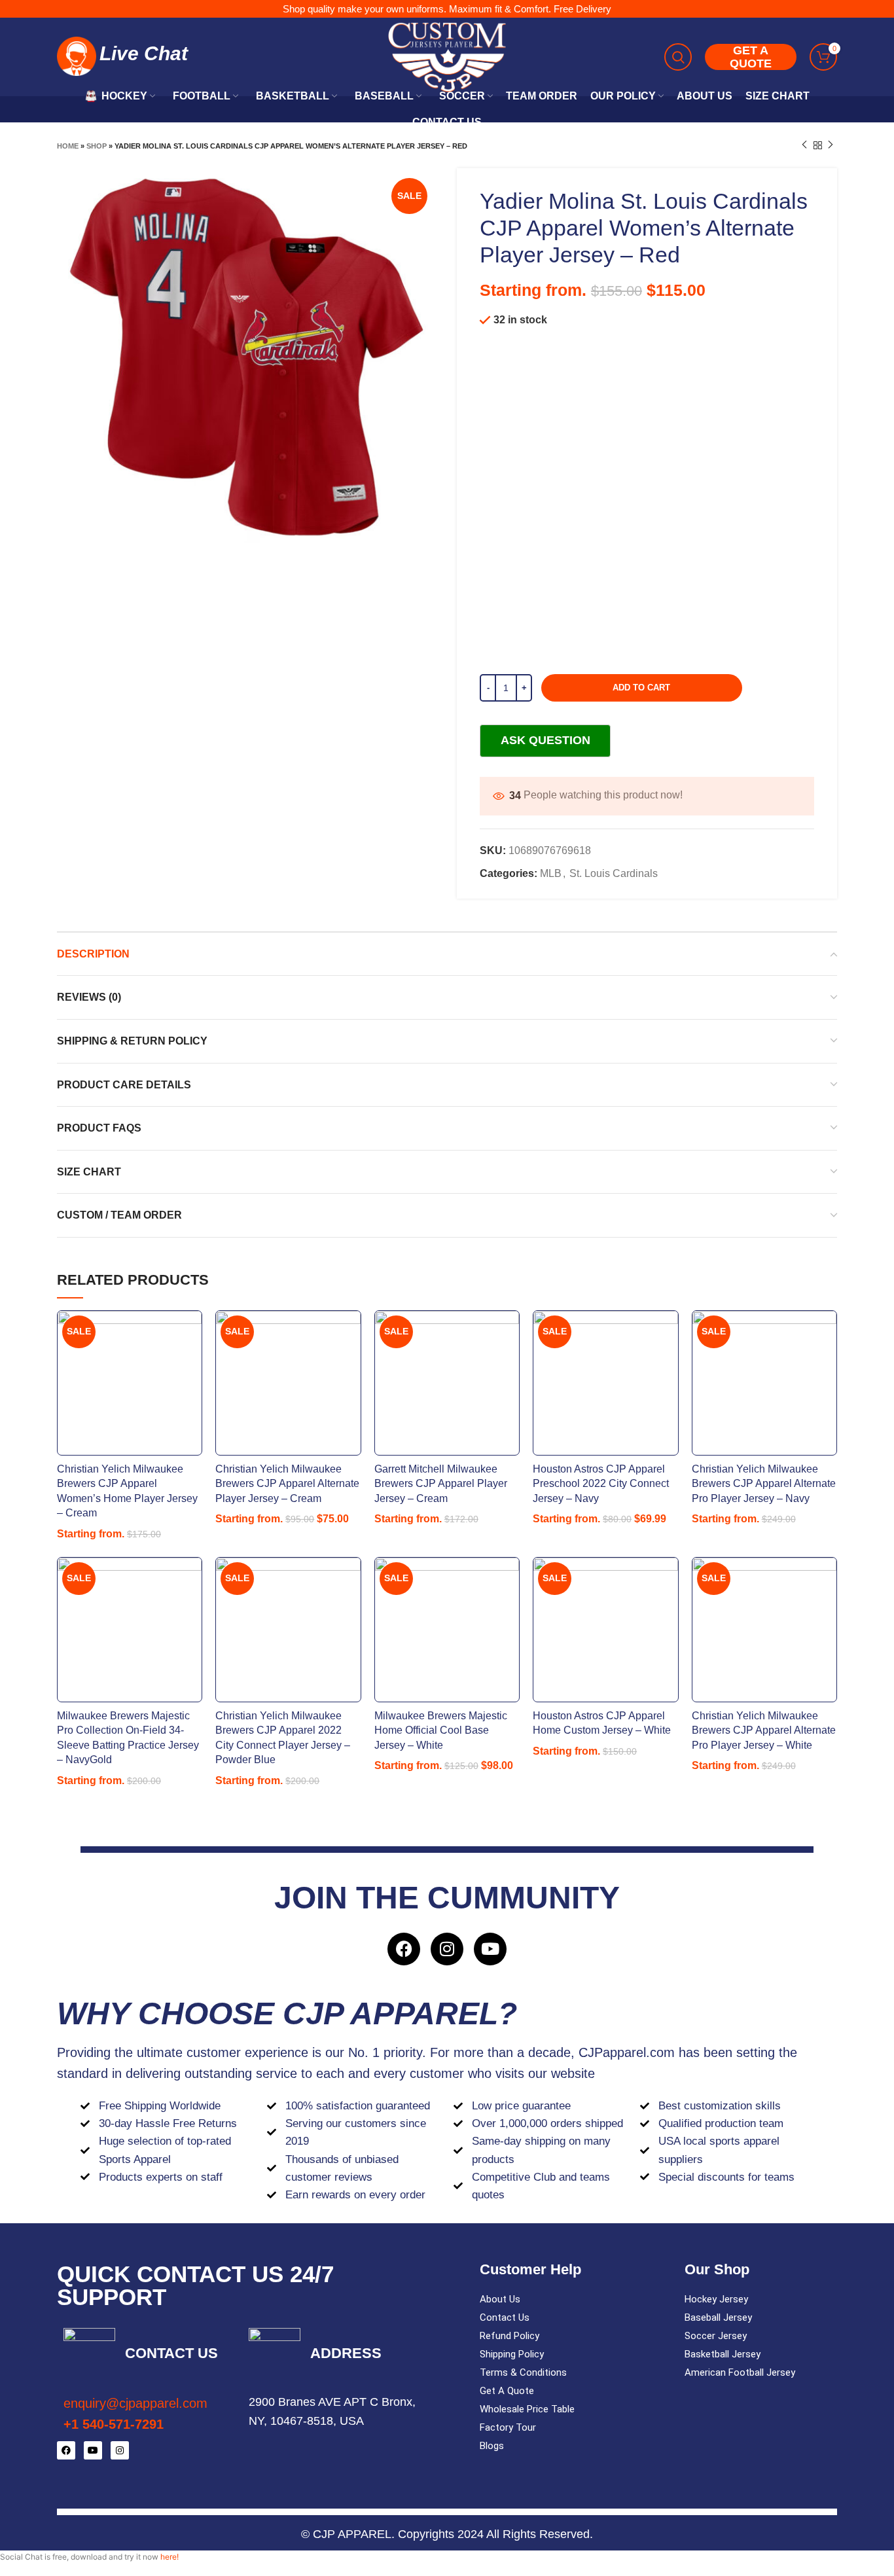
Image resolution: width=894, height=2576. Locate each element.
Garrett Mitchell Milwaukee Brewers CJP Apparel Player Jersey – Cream (441, 1484)
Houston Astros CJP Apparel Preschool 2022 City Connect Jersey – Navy (601, 1484)
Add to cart (641, 688)
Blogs (492, 2446)
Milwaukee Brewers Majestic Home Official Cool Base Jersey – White (441, 1730)
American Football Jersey (740, 2372)
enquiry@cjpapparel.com (135, 2403)
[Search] (678, 57)
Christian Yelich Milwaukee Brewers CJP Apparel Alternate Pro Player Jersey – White (764, 1730)
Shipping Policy (512, 2354)
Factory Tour (508, 2427)
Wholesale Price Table (527, 2409)
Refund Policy (510, 2336)
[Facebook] (404, 1949)
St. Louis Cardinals (614, 873)
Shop (97, 146)
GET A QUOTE (751, 57)
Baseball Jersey (718, 2317)
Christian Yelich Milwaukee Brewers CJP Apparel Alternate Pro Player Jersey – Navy (764, 1484)
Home (68, 146)
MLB (551, 873)
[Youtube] (490, 1949)
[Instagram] (447, 1949)
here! (170, 2557)
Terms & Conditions (523, 2372)
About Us (500, 2299)
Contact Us (505, 2317)
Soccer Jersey (716, 2336)
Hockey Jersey (716, 2299)
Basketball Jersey (723, 2354)
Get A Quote (507, 2391)
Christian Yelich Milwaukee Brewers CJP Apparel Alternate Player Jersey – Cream (287, 1484)
